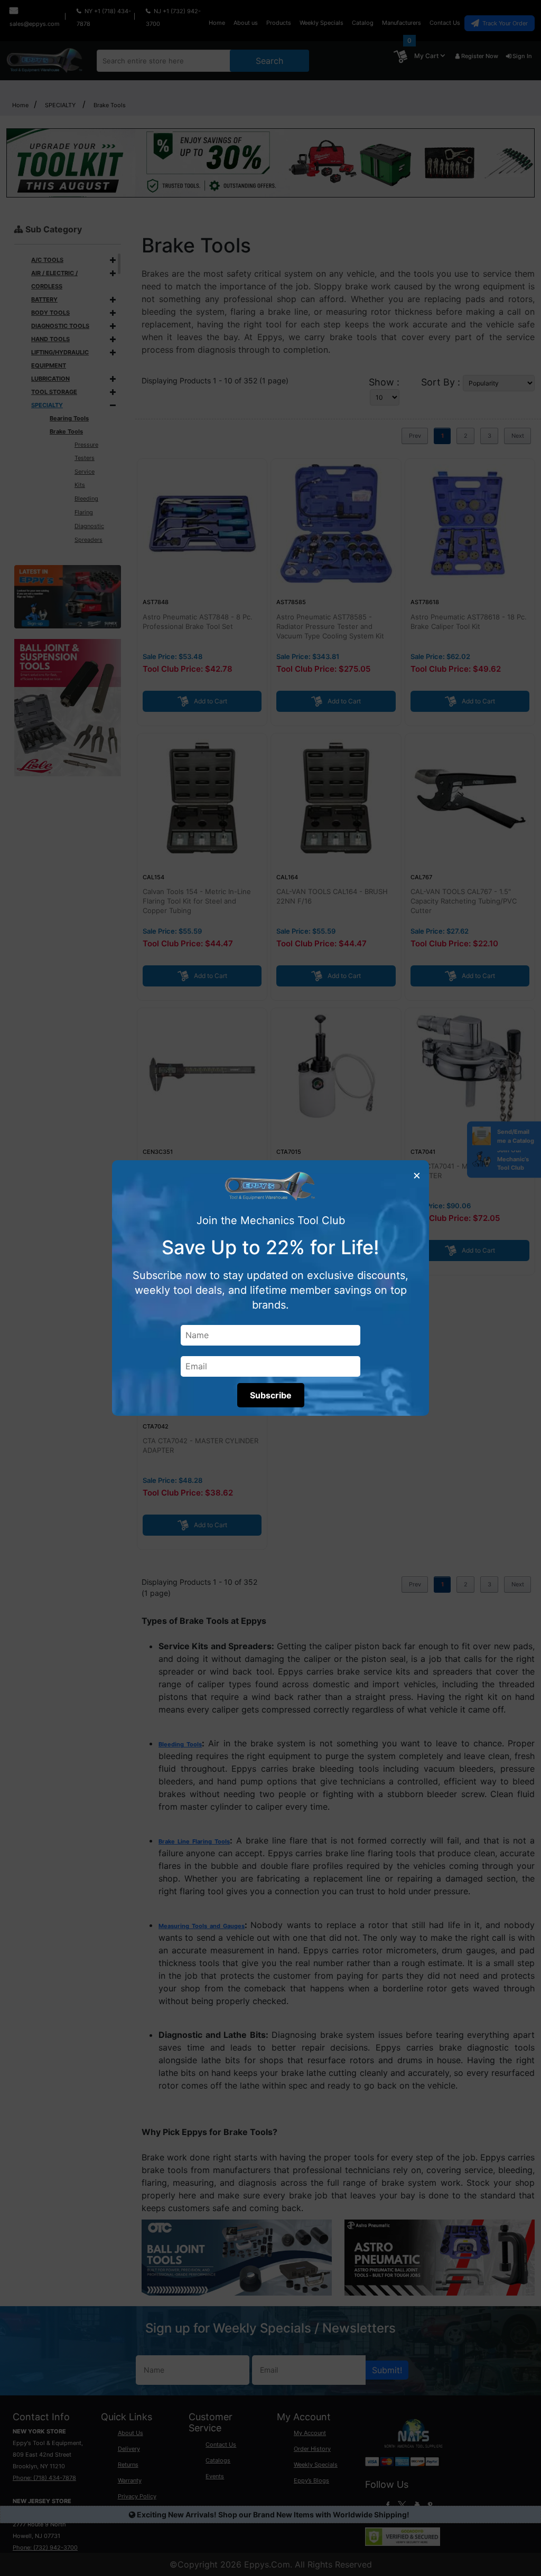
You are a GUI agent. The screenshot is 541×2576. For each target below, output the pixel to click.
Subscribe (271, 1395)
